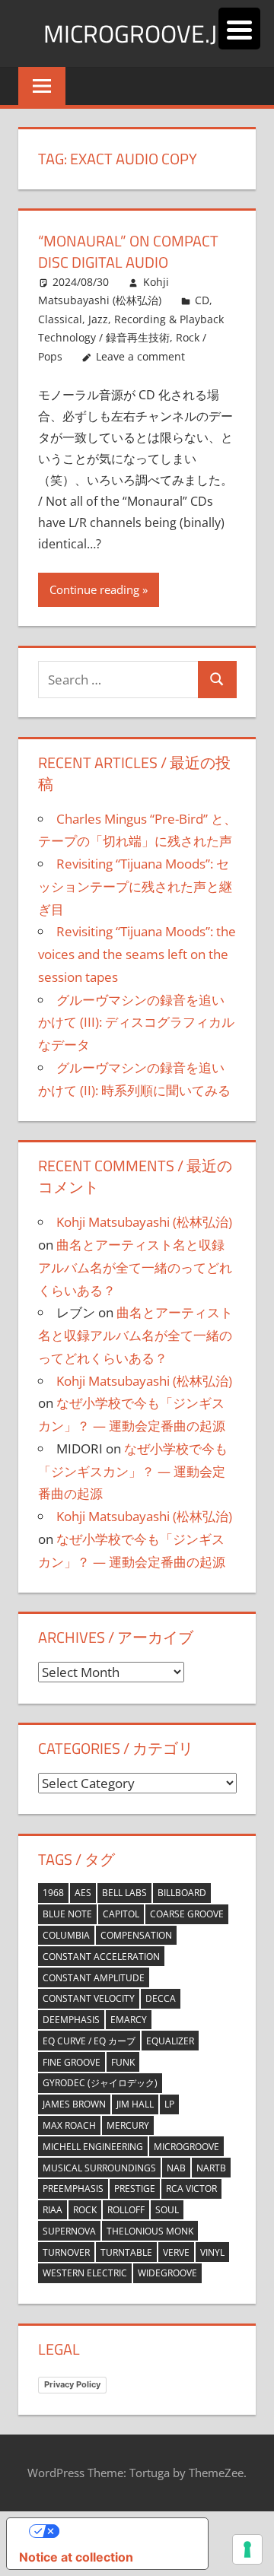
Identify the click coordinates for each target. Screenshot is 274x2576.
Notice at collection (76, 2557)
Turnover (66, 2252)
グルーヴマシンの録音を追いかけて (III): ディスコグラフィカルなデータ (136, 1023)
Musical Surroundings (99, 2168)
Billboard (182, 1893)
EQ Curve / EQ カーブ (89, 2041)
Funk (123, 2062)
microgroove (186, 2147)
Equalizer (170, 2041)
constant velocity (89, 1998)
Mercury (128, 2125)
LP (169, 2104)
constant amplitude (94, 1978)
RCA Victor (191, 2188)
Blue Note (67, 1914)
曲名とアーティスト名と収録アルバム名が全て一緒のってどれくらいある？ (135, 1267)
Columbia (66, 1935)
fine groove (72, 2062)
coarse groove (187, 1914)
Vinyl (212, 2252)
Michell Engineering (93, 2147)
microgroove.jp (137, 33)
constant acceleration (101, 1957)
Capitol (121, 1914)
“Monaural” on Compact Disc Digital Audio (128, 251)
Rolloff (126, 2210)
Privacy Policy (72, 2384)
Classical (60, 319)
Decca (161, 1998)
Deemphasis (71, 2020)
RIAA (53, 2210)
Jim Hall (135, 2104)
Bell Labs (124, 1893)
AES (83, 1893)
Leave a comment (140, 356)
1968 (53, 1893)
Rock (85, 2210)
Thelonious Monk (150, 2231)
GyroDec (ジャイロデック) (100, 2083)
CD (202, 300)
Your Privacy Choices (123, 2531)
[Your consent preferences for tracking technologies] (247, 2549)
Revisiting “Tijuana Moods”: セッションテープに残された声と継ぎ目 (135, 886)
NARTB (211, 2168)
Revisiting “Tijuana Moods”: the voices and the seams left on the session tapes (137, 954)
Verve (176, 2252)
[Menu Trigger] (239, 29)
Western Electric (85, 2273)
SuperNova (69, 2231)
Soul (167, 2210)
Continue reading (94, 589)
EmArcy (129, 2020)
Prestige (135, 2188)
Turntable (126, 2252)
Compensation (136, 1935)
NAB (176, 2168)
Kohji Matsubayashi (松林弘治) (144, 1222)
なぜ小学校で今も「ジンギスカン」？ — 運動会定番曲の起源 (133, 1471)
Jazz (98, 319)
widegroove (167, 2273)
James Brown (74, 2104)
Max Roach (69, 2125)
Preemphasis (73, 2188)
